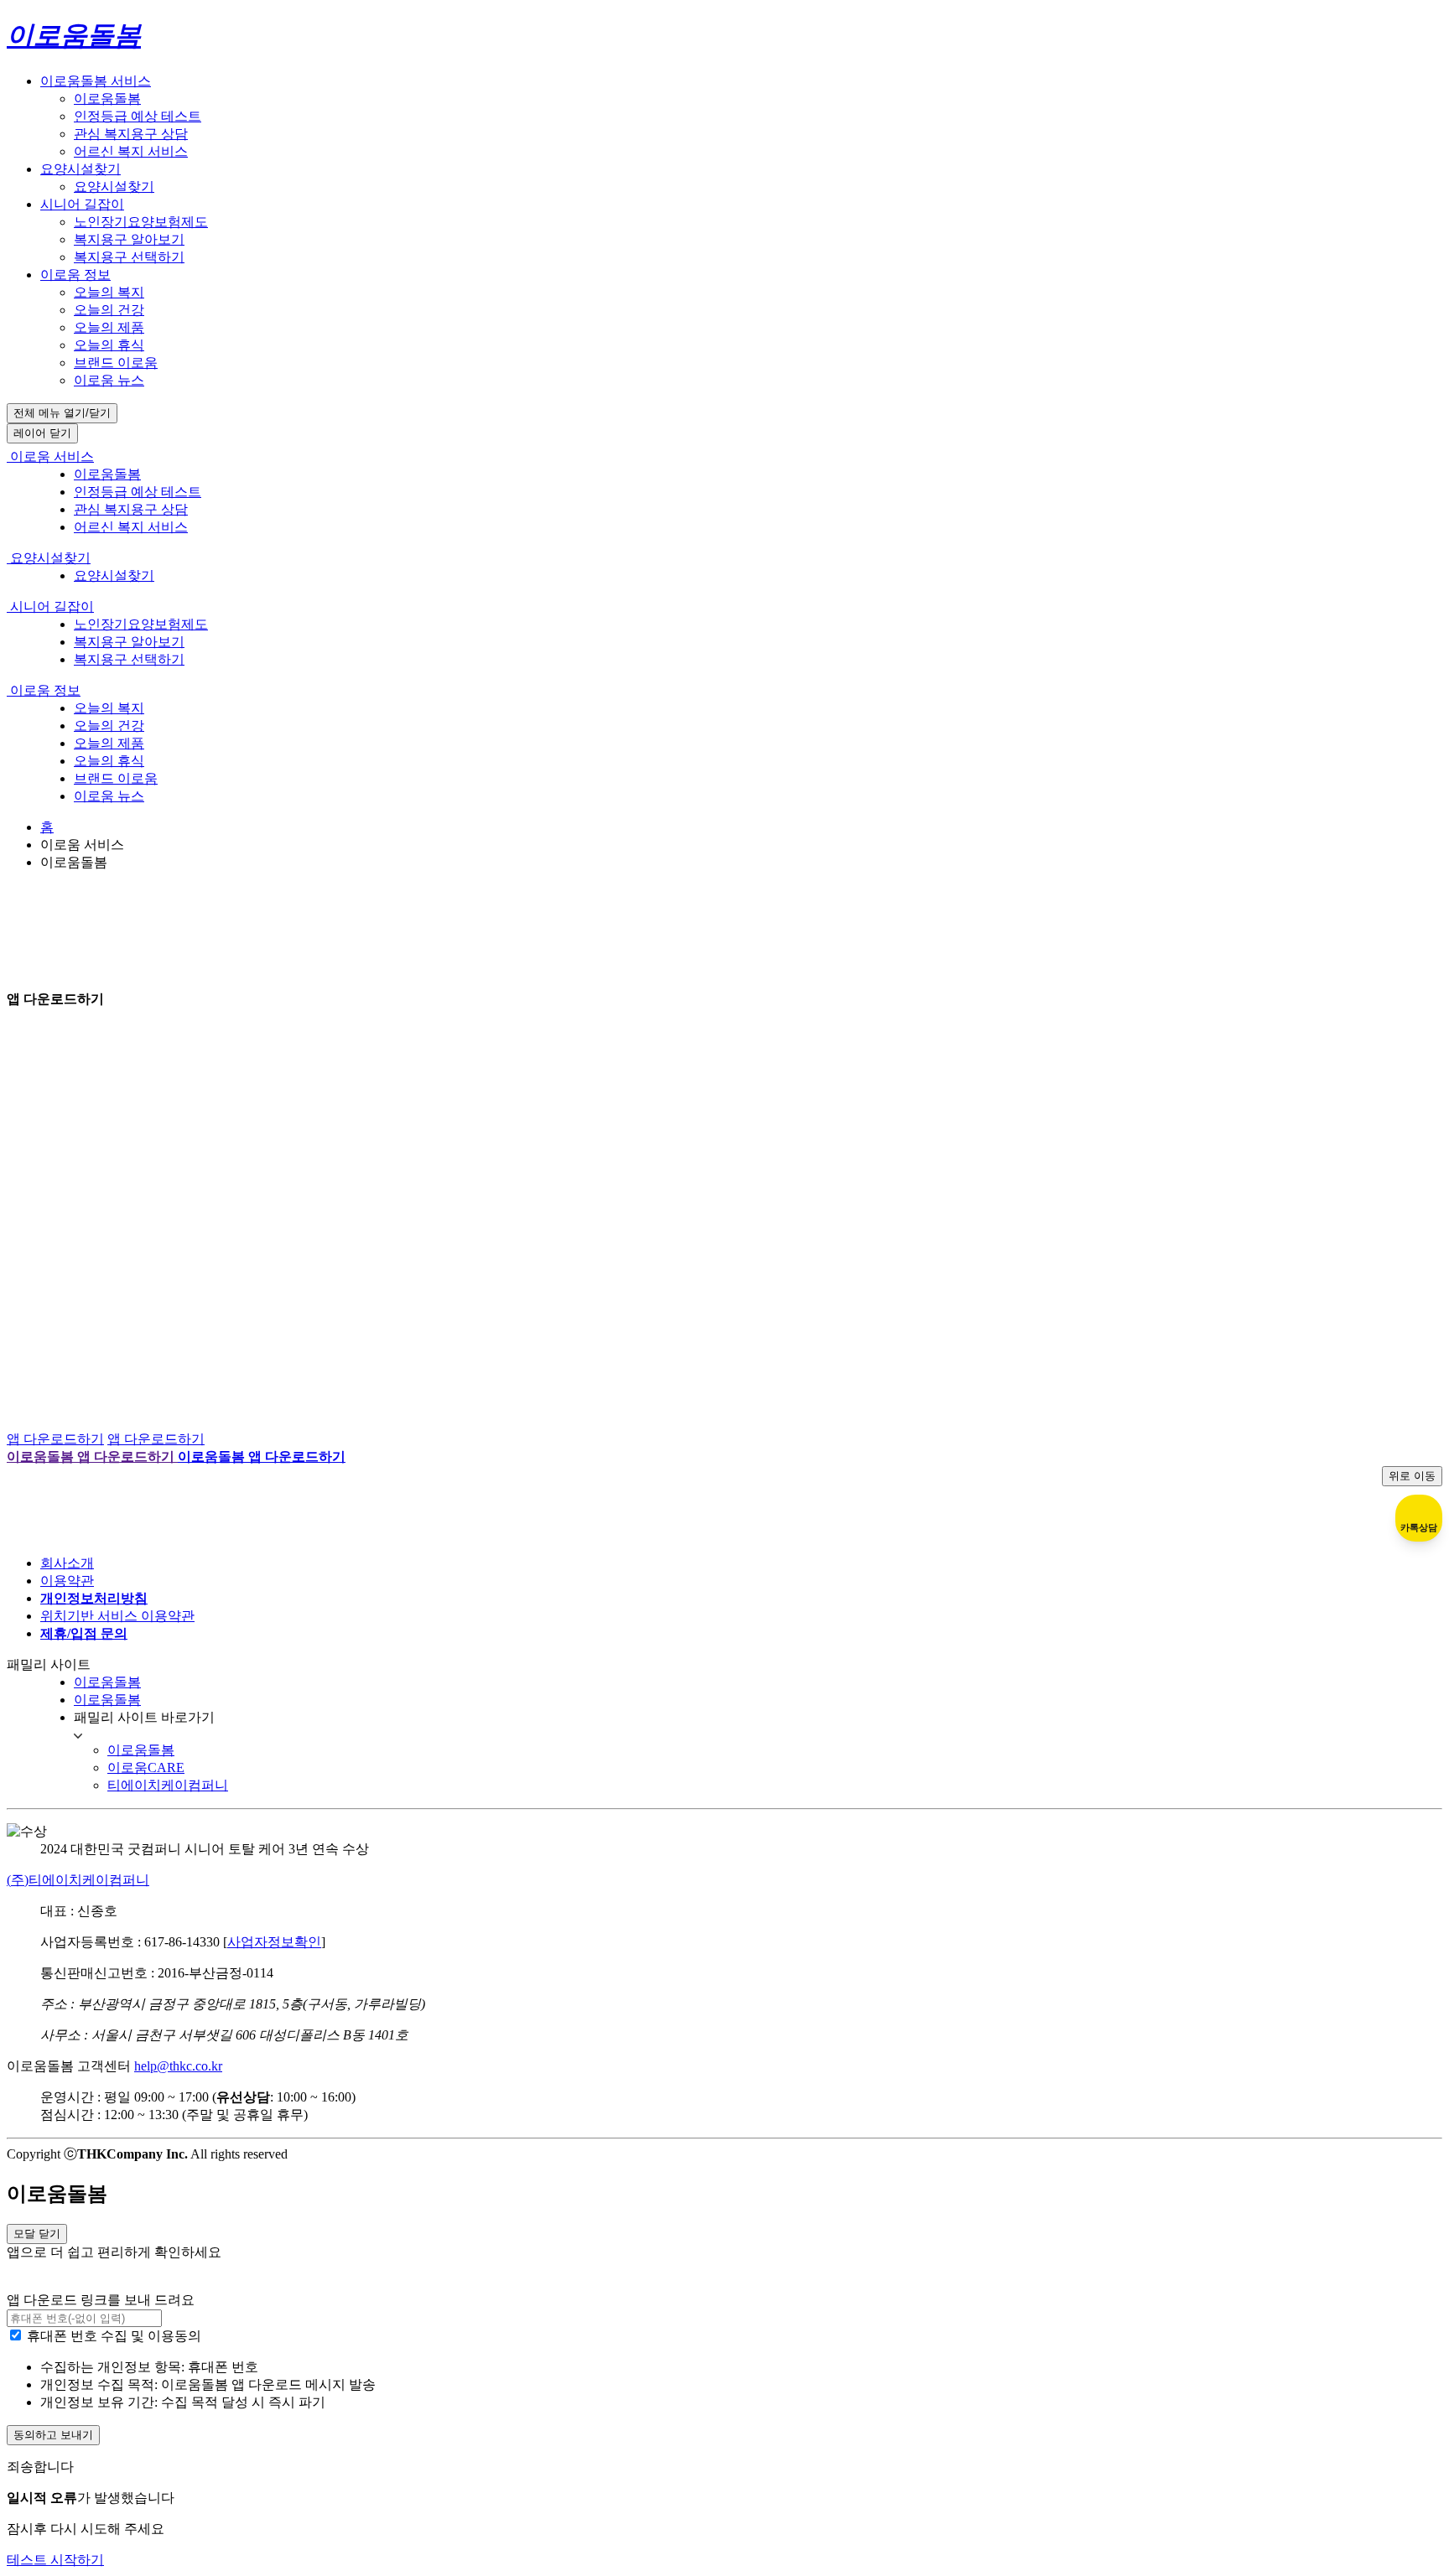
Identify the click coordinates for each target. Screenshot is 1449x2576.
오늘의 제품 (109, 327)
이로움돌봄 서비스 (96, 81)
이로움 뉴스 (109, 380)
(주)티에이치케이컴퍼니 (78, 1880)
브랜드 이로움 (116, 363)
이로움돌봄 (107, 98)
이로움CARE (146, 1767)
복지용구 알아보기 (129, 239)
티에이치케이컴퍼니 (168, 1785)
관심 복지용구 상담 (131, 134)
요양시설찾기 (80, 169)
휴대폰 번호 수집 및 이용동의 (114, 2336)
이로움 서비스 (50, 456)
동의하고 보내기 (53, 2435)
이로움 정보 (75, 275)
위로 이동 (1412, 1476)
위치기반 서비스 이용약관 (117, 1616)
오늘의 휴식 (109, 345)
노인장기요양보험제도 (141, 222)
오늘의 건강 (109, 310)
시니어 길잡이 (82, 204)
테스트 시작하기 (55, 2560)
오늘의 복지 (109, 292)
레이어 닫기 (42, 433)
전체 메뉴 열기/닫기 (62, 413)
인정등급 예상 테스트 (138, 116)
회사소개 (67, 1563)
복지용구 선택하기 (129, 257)
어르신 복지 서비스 (131, 151)
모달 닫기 (37, 2234)
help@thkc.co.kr (178, 2066)
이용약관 (67, 1581)
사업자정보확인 (274, 1942)
